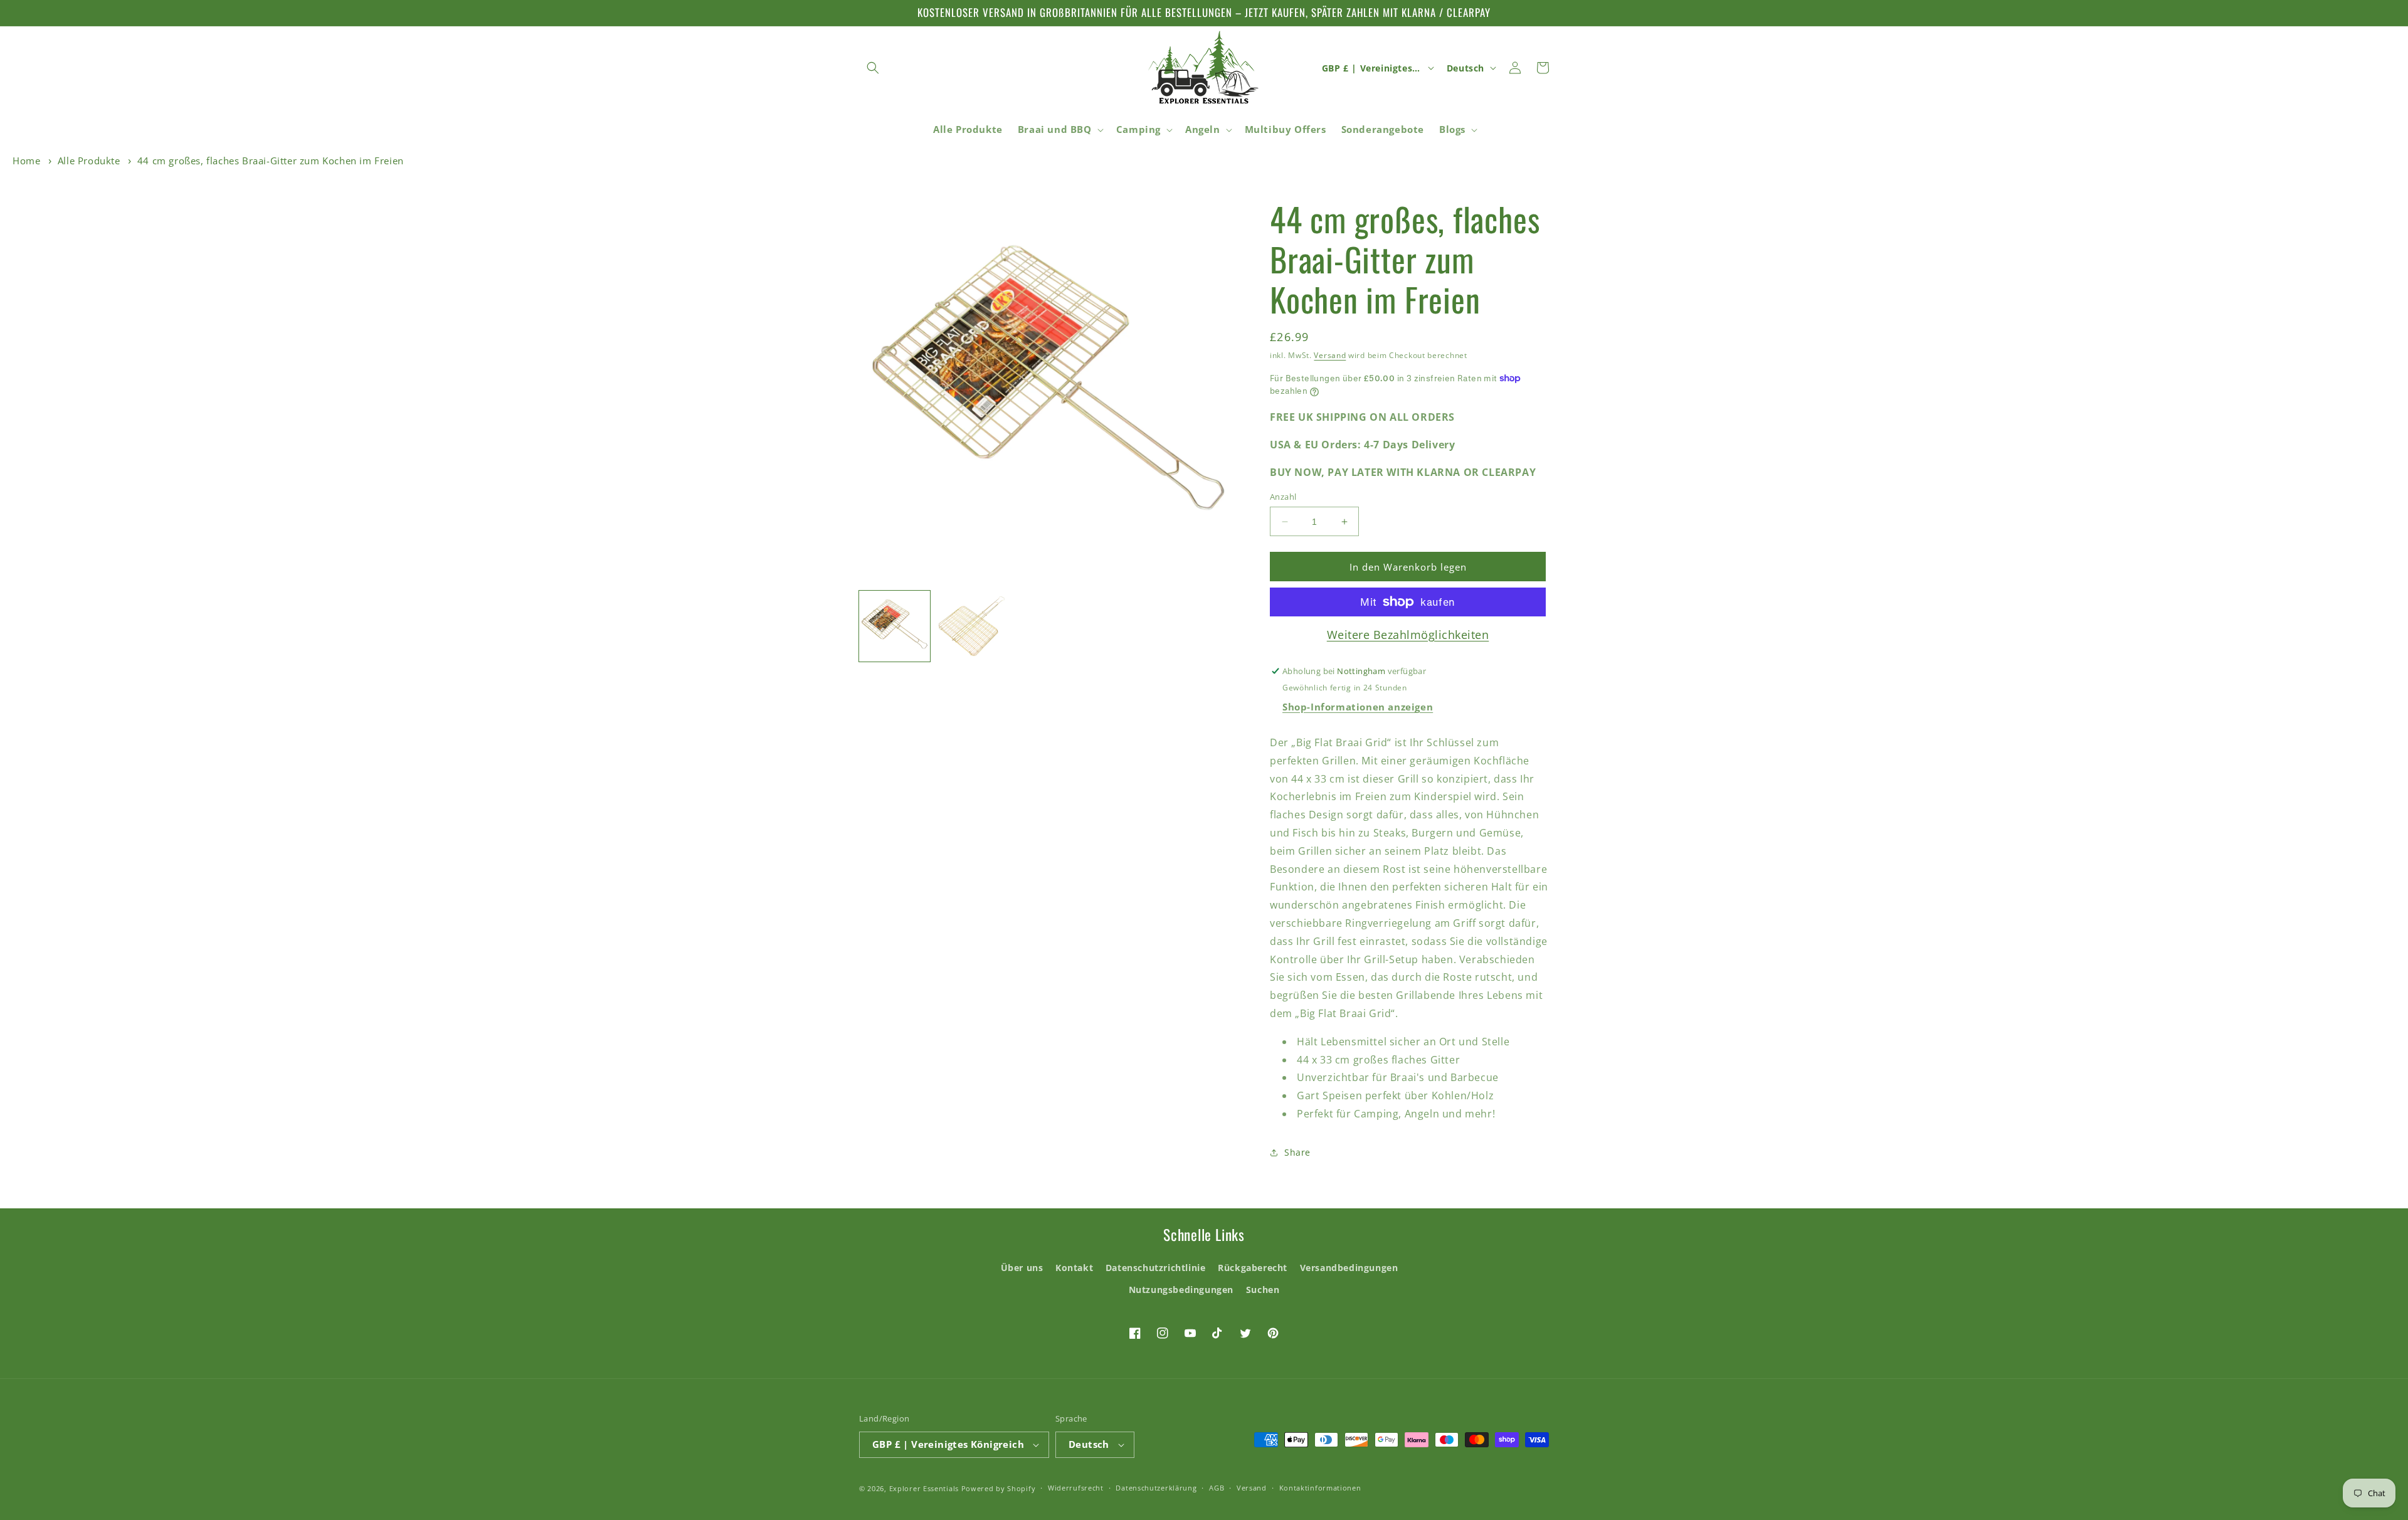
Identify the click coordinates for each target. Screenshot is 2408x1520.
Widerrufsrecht (1076, 1488)
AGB (1217, 1488)
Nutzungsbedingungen (1181, 1290)
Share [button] (1297, 1152)
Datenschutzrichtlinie (1156, 1268)
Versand (1330, 355)
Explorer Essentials (924, 1488)
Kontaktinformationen (1320, 1488)
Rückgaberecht (1253, 1268)
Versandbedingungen (1349, 1268)
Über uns (1022, 1268)
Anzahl (1283, 497)
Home (26, 161)
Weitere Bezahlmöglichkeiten (1408, 635)
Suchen (1263, 1290)
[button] (873, 68)
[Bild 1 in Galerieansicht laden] (895, 626)
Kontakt (1074, 1268)
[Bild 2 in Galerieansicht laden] (972, 626)
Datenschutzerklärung (1156, 1488)
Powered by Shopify (999, 1488)
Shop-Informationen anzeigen (1358, 707)
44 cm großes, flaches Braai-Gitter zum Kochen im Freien (271, 161)
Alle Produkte (89, 161)
